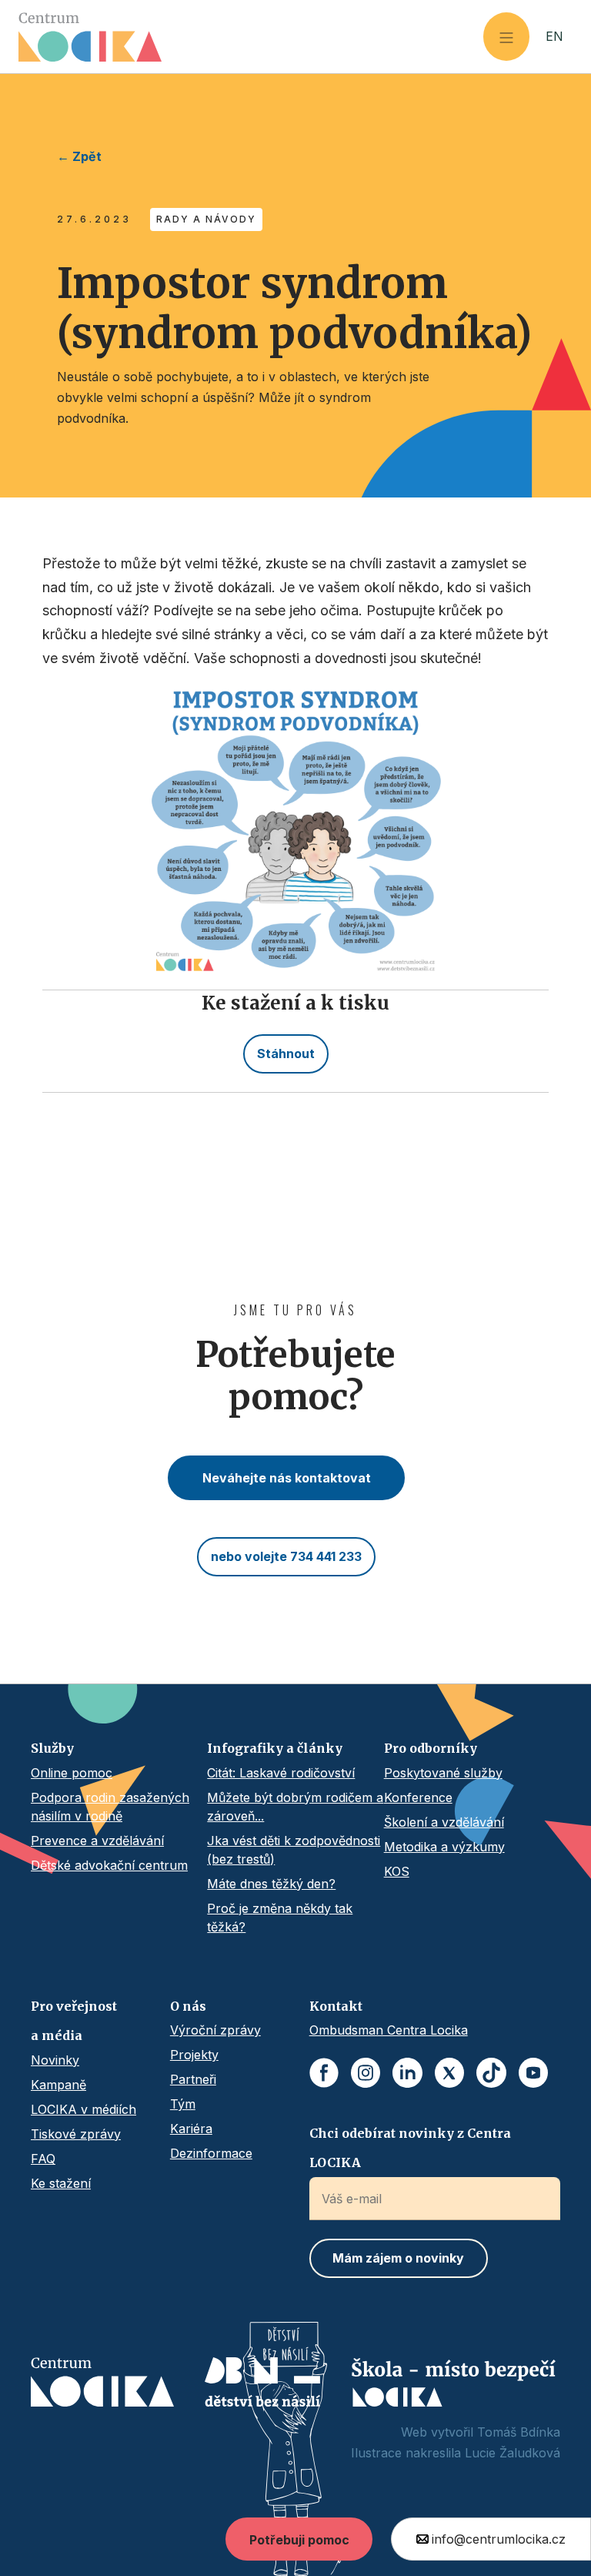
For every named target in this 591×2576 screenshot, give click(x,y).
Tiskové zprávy (76, 2134)
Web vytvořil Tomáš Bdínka (481, 2432)
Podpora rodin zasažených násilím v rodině (110, 1807)
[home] (251, 37)
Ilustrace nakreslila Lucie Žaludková (456, 2453)
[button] (506, 37)
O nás (188, 2006)
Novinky (55, 2060)
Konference (418, 1797)
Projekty (194, 2055)
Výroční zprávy (215, 2030)
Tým (183, 2104)
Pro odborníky (431, 1748)
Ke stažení (61, 2183)
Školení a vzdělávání (444, 1822)
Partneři (193, 2079)
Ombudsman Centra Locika (389, 2030)
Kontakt (336, 2006)
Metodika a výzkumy (444, 1847)
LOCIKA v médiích (83, 2109)
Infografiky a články (275, 1748)
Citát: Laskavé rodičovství (281, 1773)
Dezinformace (211, 2153)
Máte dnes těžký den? (271, 1884)
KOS (397, 1871)
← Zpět (79, 156)
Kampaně (58, 2085)
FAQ (43, 2159)
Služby (52, 1748)
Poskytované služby (443, 1773)
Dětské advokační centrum (109, 1865)
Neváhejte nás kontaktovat (287, 1478)
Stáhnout (286, 1054)
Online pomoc (72, 1773)
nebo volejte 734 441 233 (286, 1556)
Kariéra (191, 2129)
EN (554, 36)
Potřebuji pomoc (299, 2540)
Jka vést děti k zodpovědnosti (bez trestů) (294, 1850)
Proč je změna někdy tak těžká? (280, 1918)
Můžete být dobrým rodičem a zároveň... (295, 1807)
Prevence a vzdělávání (97, 1841)
